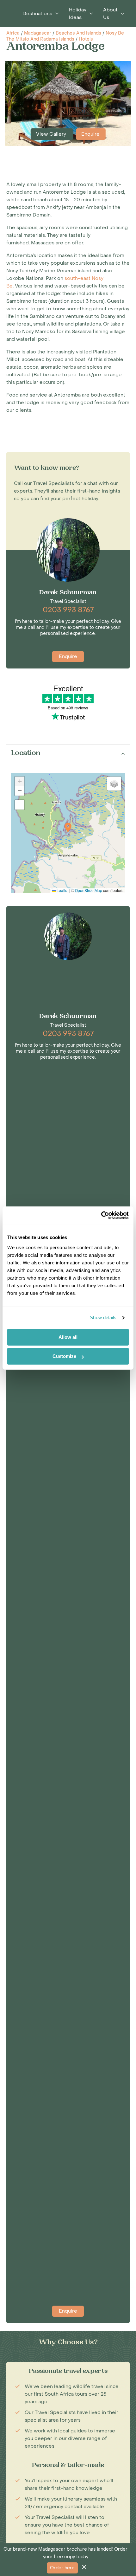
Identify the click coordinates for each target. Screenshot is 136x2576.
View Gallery (52, 134)
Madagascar (38, 33)
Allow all (68, 1337)
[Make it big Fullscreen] (20, 805)
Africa (13, 33)
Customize (64, 1356)
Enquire (90, 134)
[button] (68, 827)
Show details (103, 1317)
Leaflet (62, 890)
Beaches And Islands (78, 33)
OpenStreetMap (89, 890)
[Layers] (114, 784)
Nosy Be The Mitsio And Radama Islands (65, 36)
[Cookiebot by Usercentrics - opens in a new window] (101, 1215)
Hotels (86, 39)
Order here (62, 2568)
